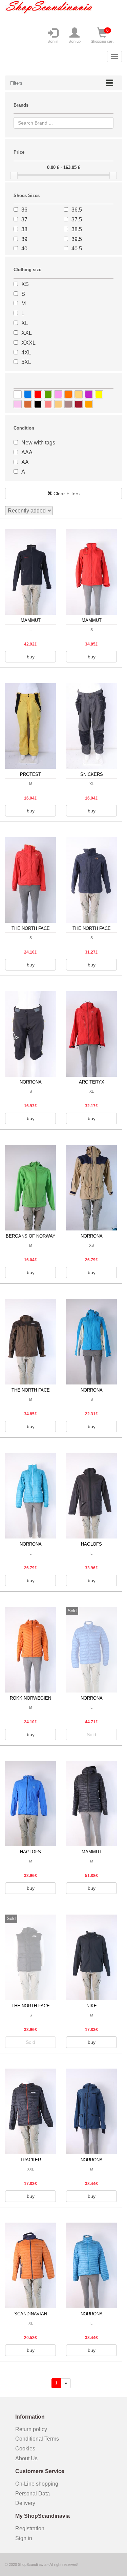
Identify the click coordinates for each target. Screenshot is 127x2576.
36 (24, 210)
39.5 (77, 239)
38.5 (77, 229)
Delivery (25, 2503)
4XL (26, 353)
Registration (30, 2528)
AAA (27, 452)
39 (24, 239)
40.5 (77, 249)
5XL (26, 362)
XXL (27, 333)
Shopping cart (102, 36)
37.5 (77, 220)
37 (24, 220)
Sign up (75, 41)
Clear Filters (66, 494)
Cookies (25, 2449)
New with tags (38, 443)
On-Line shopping (39, 2484)
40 (24, 249)
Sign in (53, 41)
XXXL (28, 343)
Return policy (31, 2429)
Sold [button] (91, 1734)
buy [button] (31, 657)
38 (24, 229)
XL (25, 323)
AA (25, 462)
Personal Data (33, 2494)
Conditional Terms (37, 2439)
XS (25, 284)
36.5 (77, 210)
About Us (26, 2458)
